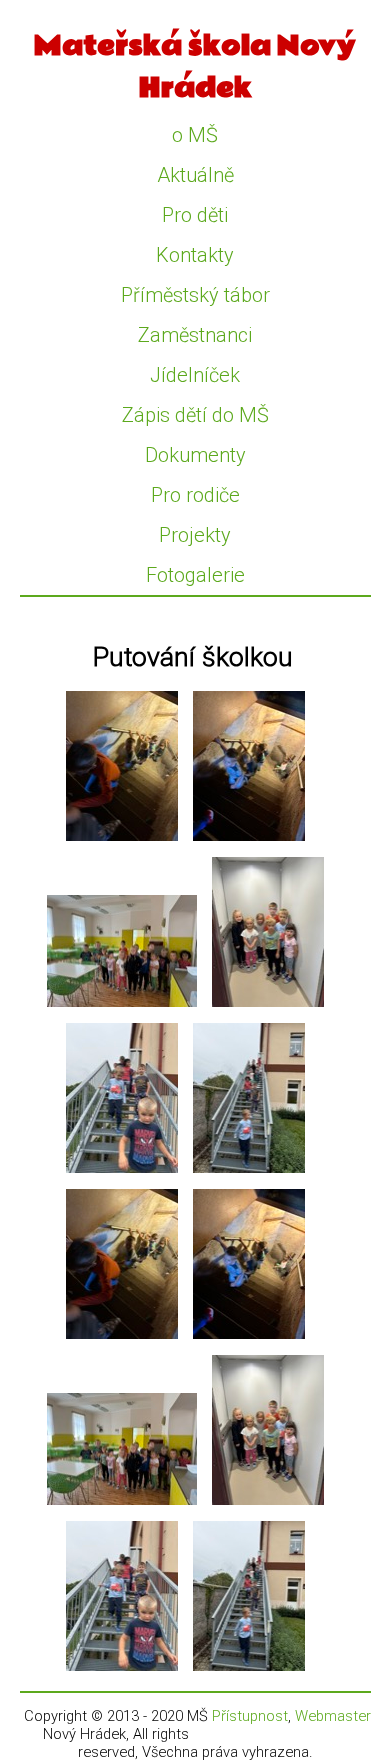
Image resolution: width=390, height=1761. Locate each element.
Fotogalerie (195, 575)
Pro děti (195, 215)
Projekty (195, 535)
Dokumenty (195, 455)
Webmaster (333, 1716)
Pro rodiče (195, 495)
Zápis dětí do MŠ (195, 415)
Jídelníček (195, 375)
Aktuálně (195, 175)
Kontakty (195, 255)
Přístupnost (250, 1716)
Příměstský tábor (195, 295)
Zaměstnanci (195, 335)
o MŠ (195, 135)
